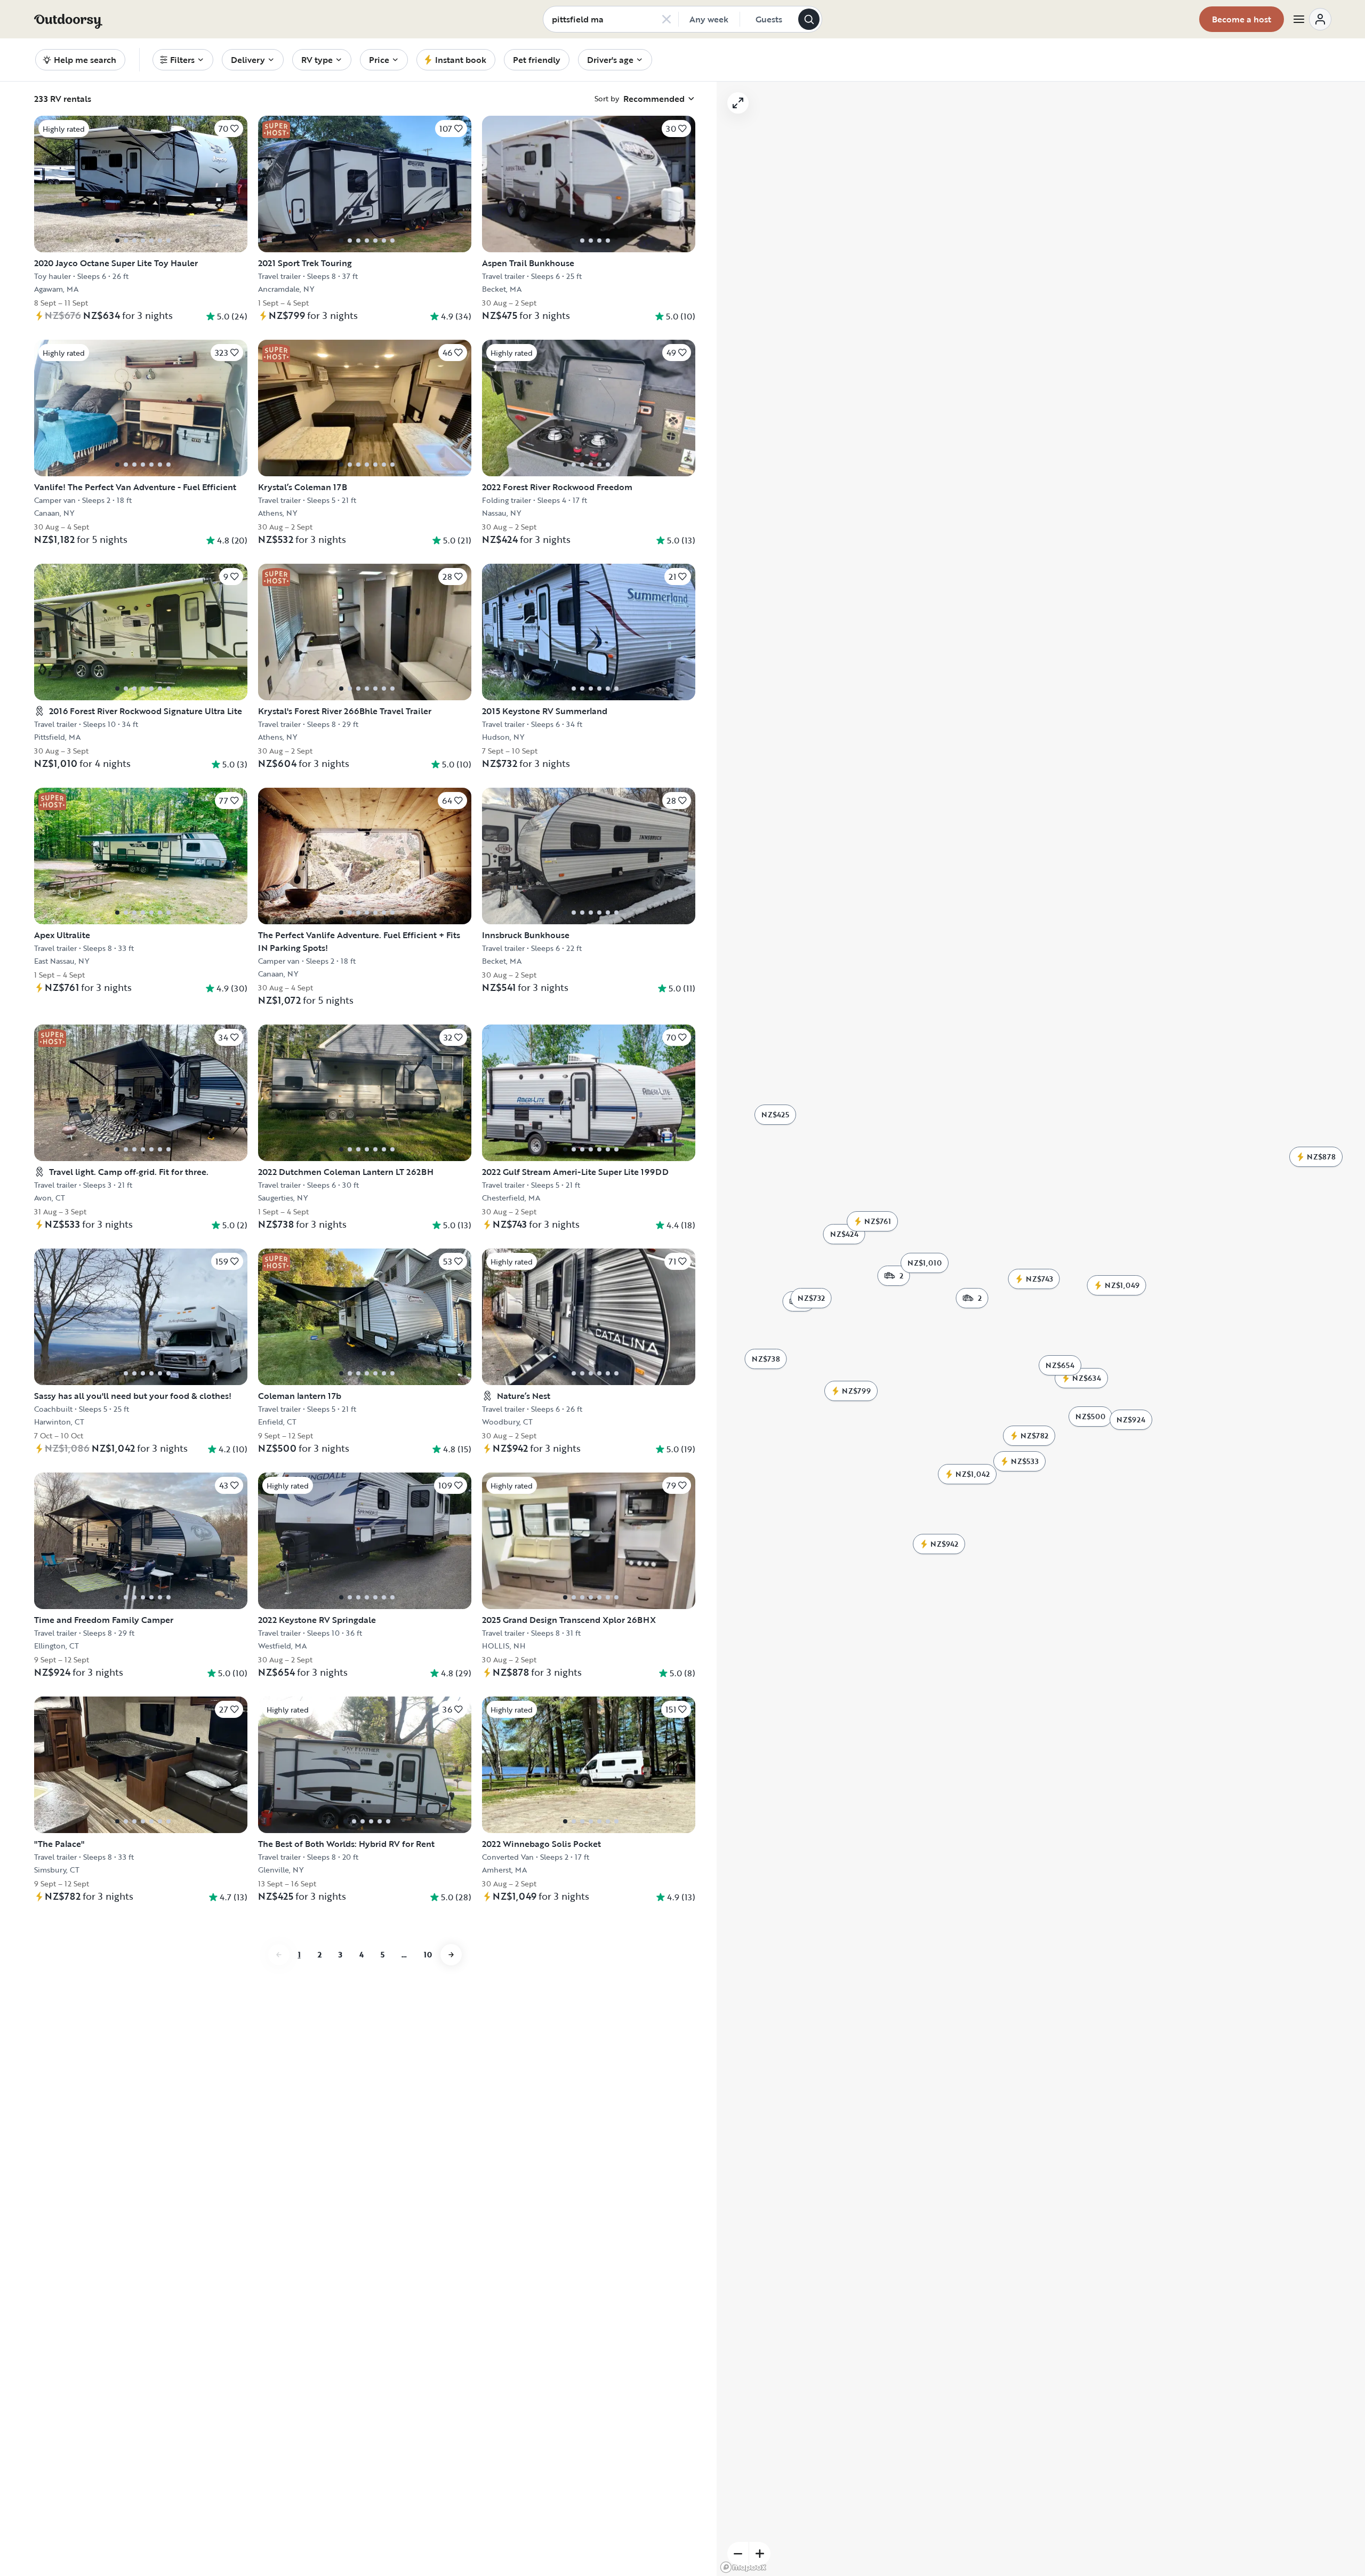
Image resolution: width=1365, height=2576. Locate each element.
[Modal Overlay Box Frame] (683, 1288)
